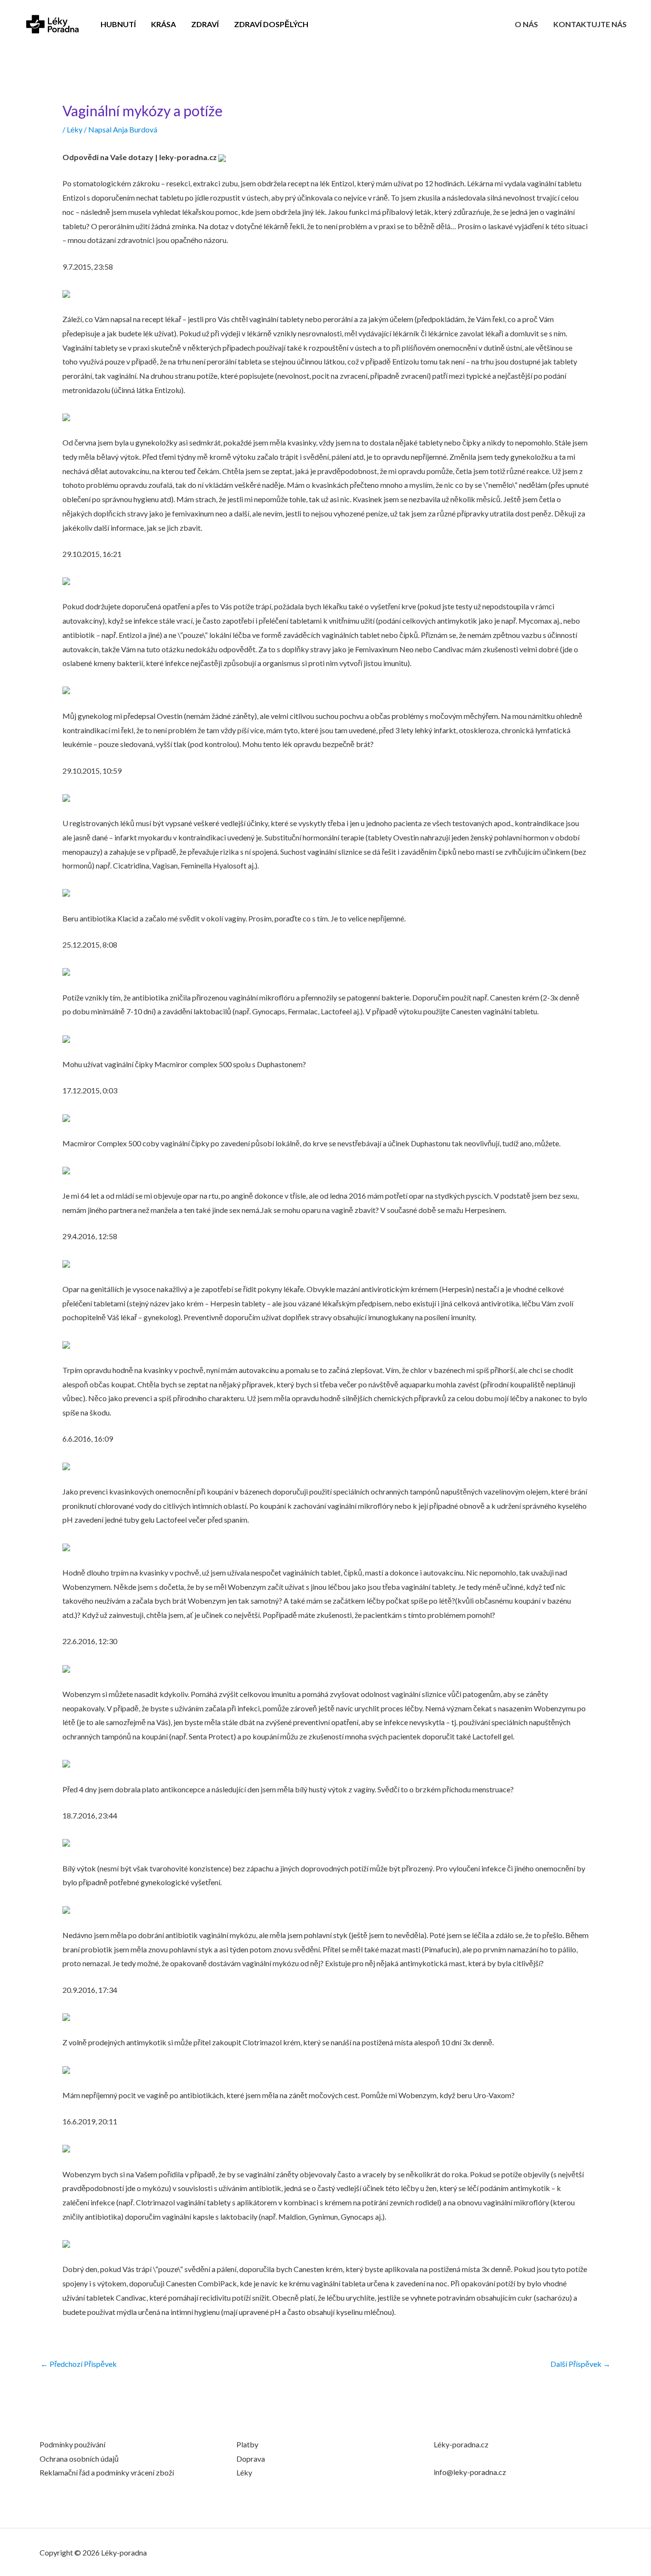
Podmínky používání (72, 2444)
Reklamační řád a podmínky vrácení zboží (107, 2472)
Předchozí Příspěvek (79, 2364)
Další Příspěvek (580, 2364)
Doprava (251, 2459)
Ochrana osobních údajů (79, 2459)
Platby (247, 2444)
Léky (75, 129)
